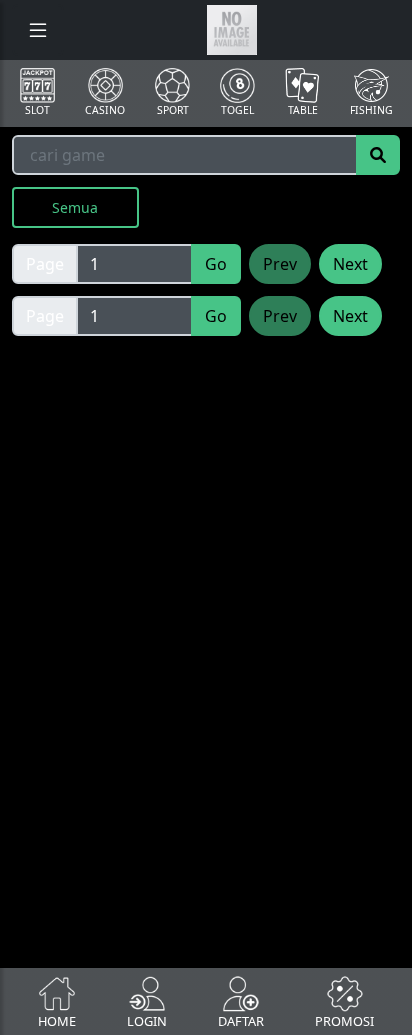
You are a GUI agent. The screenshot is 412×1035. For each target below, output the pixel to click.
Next (350, 264)
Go (216, 264)
